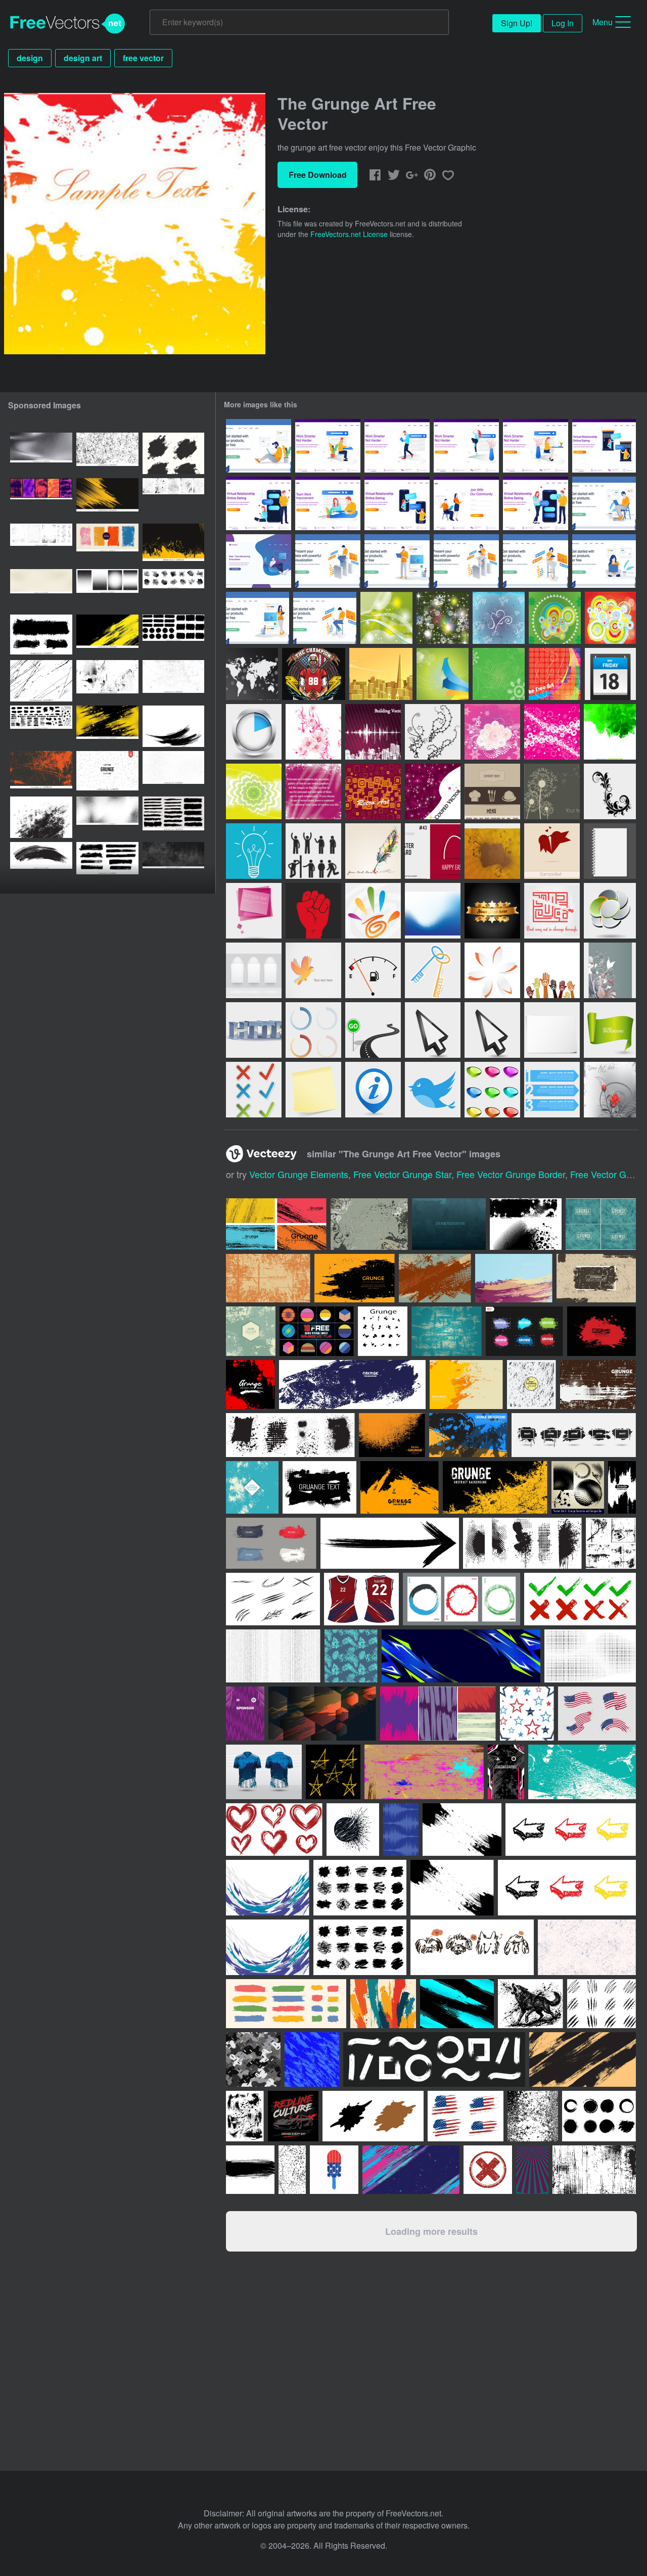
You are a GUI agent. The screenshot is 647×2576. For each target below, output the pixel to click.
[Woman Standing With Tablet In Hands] (258, 618)
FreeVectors (68, 24)
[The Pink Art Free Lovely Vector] (313, 732)
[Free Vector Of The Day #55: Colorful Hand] (373, 911)
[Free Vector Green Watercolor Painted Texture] (610, 732)
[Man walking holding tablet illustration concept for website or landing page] (397, 446)
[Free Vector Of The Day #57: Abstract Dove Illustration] (313, 970)
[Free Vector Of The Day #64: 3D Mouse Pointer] (433, 1030)
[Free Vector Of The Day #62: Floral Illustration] (610, 970)
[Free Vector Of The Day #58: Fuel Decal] (373, 970)
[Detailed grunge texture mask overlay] (252, 1487)
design (30, 58)
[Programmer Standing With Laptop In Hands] (397, 561)
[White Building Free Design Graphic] (373, 732)
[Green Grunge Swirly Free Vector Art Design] (499, 674)
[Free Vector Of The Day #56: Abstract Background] (433, 911)
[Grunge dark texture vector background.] (449, 1224)
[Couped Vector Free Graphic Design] (433, 791)
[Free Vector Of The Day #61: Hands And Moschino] (552, 970)
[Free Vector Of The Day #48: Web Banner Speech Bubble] (254, 911)
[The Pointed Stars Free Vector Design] (443, 618)
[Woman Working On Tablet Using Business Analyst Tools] (466, 561)
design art (83, 58)
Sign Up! (517, 23)
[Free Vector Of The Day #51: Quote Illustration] (552, 911)
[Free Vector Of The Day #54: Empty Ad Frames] (254, 970)
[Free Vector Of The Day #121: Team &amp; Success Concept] (433, 970)
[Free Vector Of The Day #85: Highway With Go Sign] (373, 1030)
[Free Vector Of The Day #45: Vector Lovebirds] (552, 851)
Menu (603, 22)
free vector (143, 58)
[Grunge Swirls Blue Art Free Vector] (499, 618)
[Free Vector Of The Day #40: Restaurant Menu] (492, 791)
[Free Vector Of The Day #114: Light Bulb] (254, 851)
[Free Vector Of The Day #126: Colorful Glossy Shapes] (492, 1090)
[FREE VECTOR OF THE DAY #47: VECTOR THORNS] (433, 732)
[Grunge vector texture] (107, 772)
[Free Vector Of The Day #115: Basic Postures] (313, 851)
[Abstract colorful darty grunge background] (251, 1331)
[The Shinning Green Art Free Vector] (386, 618)
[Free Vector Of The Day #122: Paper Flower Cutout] (492, 970)
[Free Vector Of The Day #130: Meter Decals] (313, 1030)
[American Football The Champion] (314, 674)
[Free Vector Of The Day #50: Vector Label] (492, 911)
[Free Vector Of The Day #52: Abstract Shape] (610, 911)
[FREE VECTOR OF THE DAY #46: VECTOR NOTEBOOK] (610, 851)
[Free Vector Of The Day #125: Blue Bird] (433, 1090)
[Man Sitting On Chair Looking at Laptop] (604, 503)
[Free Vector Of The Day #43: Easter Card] (433, 851)
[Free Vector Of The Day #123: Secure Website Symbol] (254, 1030)
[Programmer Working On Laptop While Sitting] (325, 618)
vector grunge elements (299, 1174)
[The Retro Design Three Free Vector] (610, 618)
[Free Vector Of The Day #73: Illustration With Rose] (610, 1090)
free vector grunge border (511, 1174)
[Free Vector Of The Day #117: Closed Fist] (313, 911)
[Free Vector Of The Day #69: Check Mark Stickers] (254, 1090)
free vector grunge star (402, 1174)
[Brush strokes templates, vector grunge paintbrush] (41, 863)
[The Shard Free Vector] (381, 674)
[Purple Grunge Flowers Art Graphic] (492, 732)
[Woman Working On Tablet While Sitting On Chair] (536, 561)
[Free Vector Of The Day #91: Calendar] (610, 674)
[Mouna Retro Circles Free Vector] (552, 732)
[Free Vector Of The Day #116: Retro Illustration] (373, 851)
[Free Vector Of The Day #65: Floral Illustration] (492, 1030)
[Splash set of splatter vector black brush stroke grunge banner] (173, 453)
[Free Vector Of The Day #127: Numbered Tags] (552, 1090)
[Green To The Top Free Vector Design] (443, 674)
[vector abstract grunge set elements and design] (578, 1487)
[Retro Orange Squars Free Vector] (373, 791)
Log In (563, 23)
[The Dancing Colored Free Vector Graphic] (555, 674)
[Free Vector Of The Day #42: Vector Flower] (610, 791)
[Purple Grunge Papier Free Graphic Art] (313, 791)
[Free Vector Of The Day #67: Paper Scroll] (610, 1030)
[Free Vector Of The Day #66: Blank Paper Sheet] (552, 1030)
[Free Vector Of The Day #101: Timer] (254, 732)
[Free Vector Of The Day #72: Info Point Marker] (373, 1090)
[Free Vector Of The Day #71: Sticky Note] (313, 1090)
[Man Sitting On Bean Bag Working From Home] (259, 561)
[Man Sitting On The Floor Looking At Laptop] (259, 446)
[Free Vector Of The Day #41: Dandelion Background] (552, 791)
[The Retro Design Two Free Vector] (555, 618)
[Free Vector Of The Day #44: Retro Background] (492, 851)
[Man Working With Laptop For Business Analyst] (328, 561)
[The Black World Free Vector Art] (252, 674)
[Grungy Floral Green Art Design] (254, 791)
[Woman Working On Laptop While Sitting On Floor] (604, 561)
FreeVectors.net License (349, 234)
